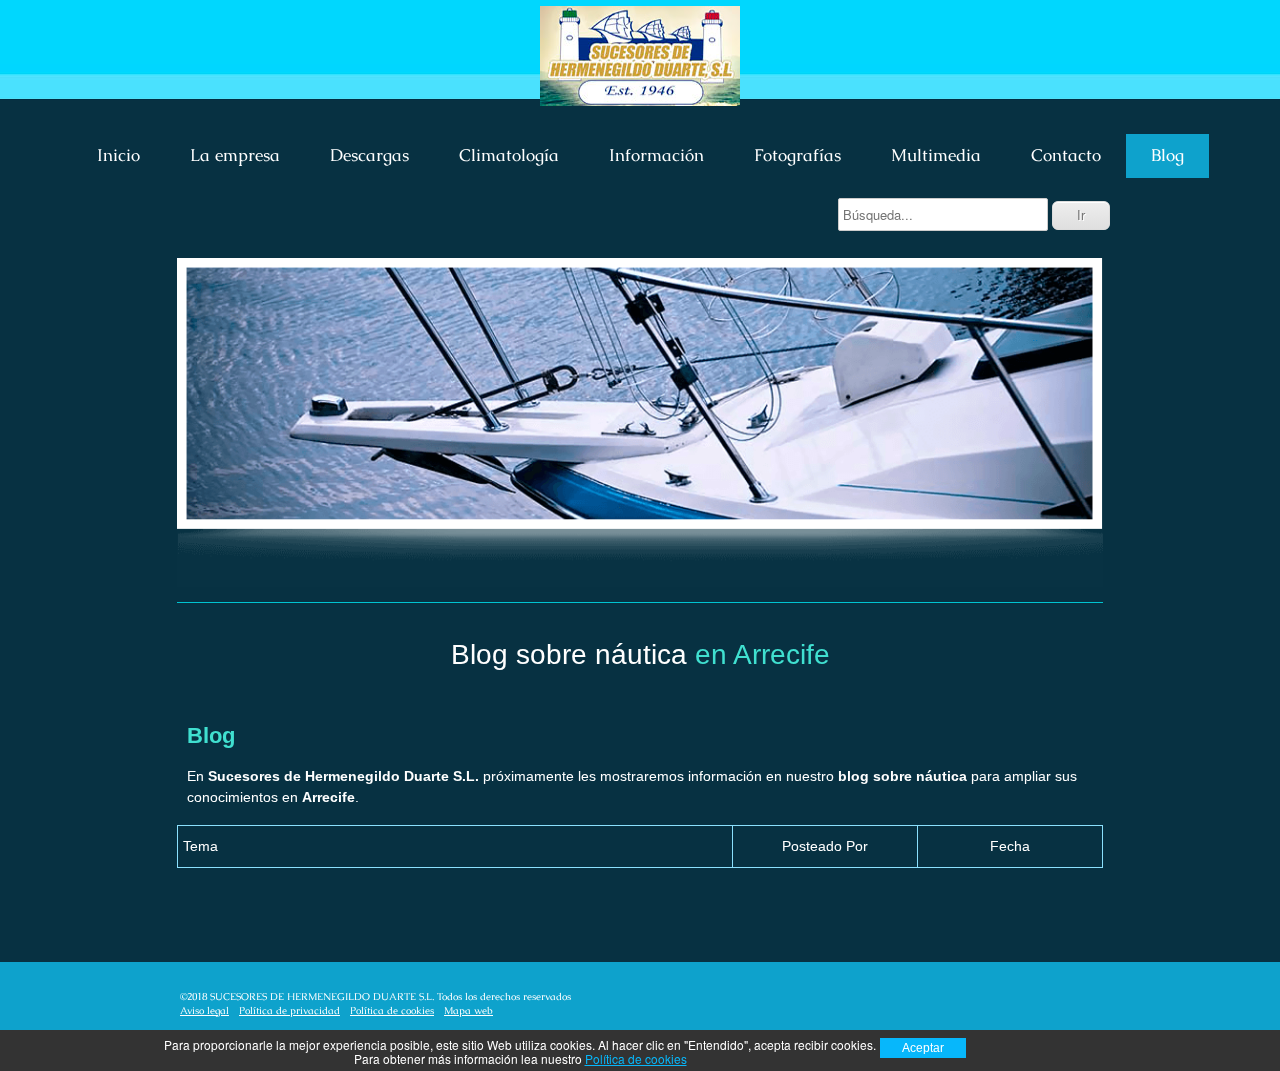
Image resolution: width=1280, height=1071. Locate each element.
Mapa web (468, 1010)
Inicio (118, 155)
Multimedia (936, 155)
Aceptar (923, 1048)
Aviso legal (204, 1010)
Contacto (1066, 155)
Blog (1167, 155)
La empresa (235, 155)
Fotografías (797, 155)
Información (656, 155)
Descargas (369, 155)
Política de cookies (392, 1010)
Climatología (509, 155)
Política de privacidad (289, 1010)
